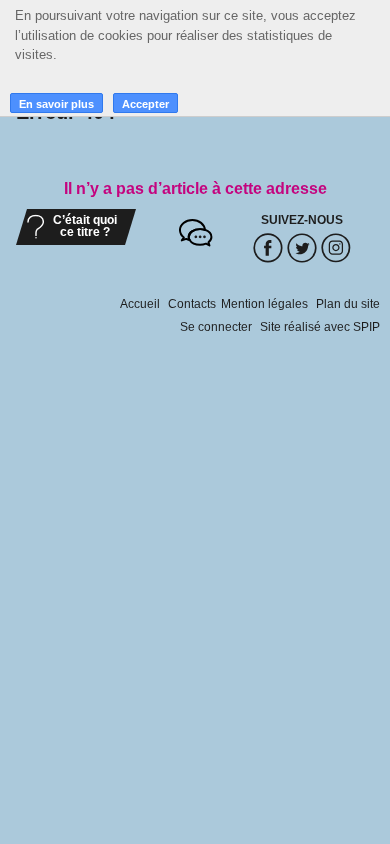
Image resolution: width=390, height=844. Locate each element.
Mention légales (264, 304)
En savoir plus (56, 104)
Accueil (140, 304)
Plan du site (348, 304)
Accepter (145, 104)
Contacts (192, 304)
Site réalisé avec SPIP (320, 327)
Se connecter (216, 327)
